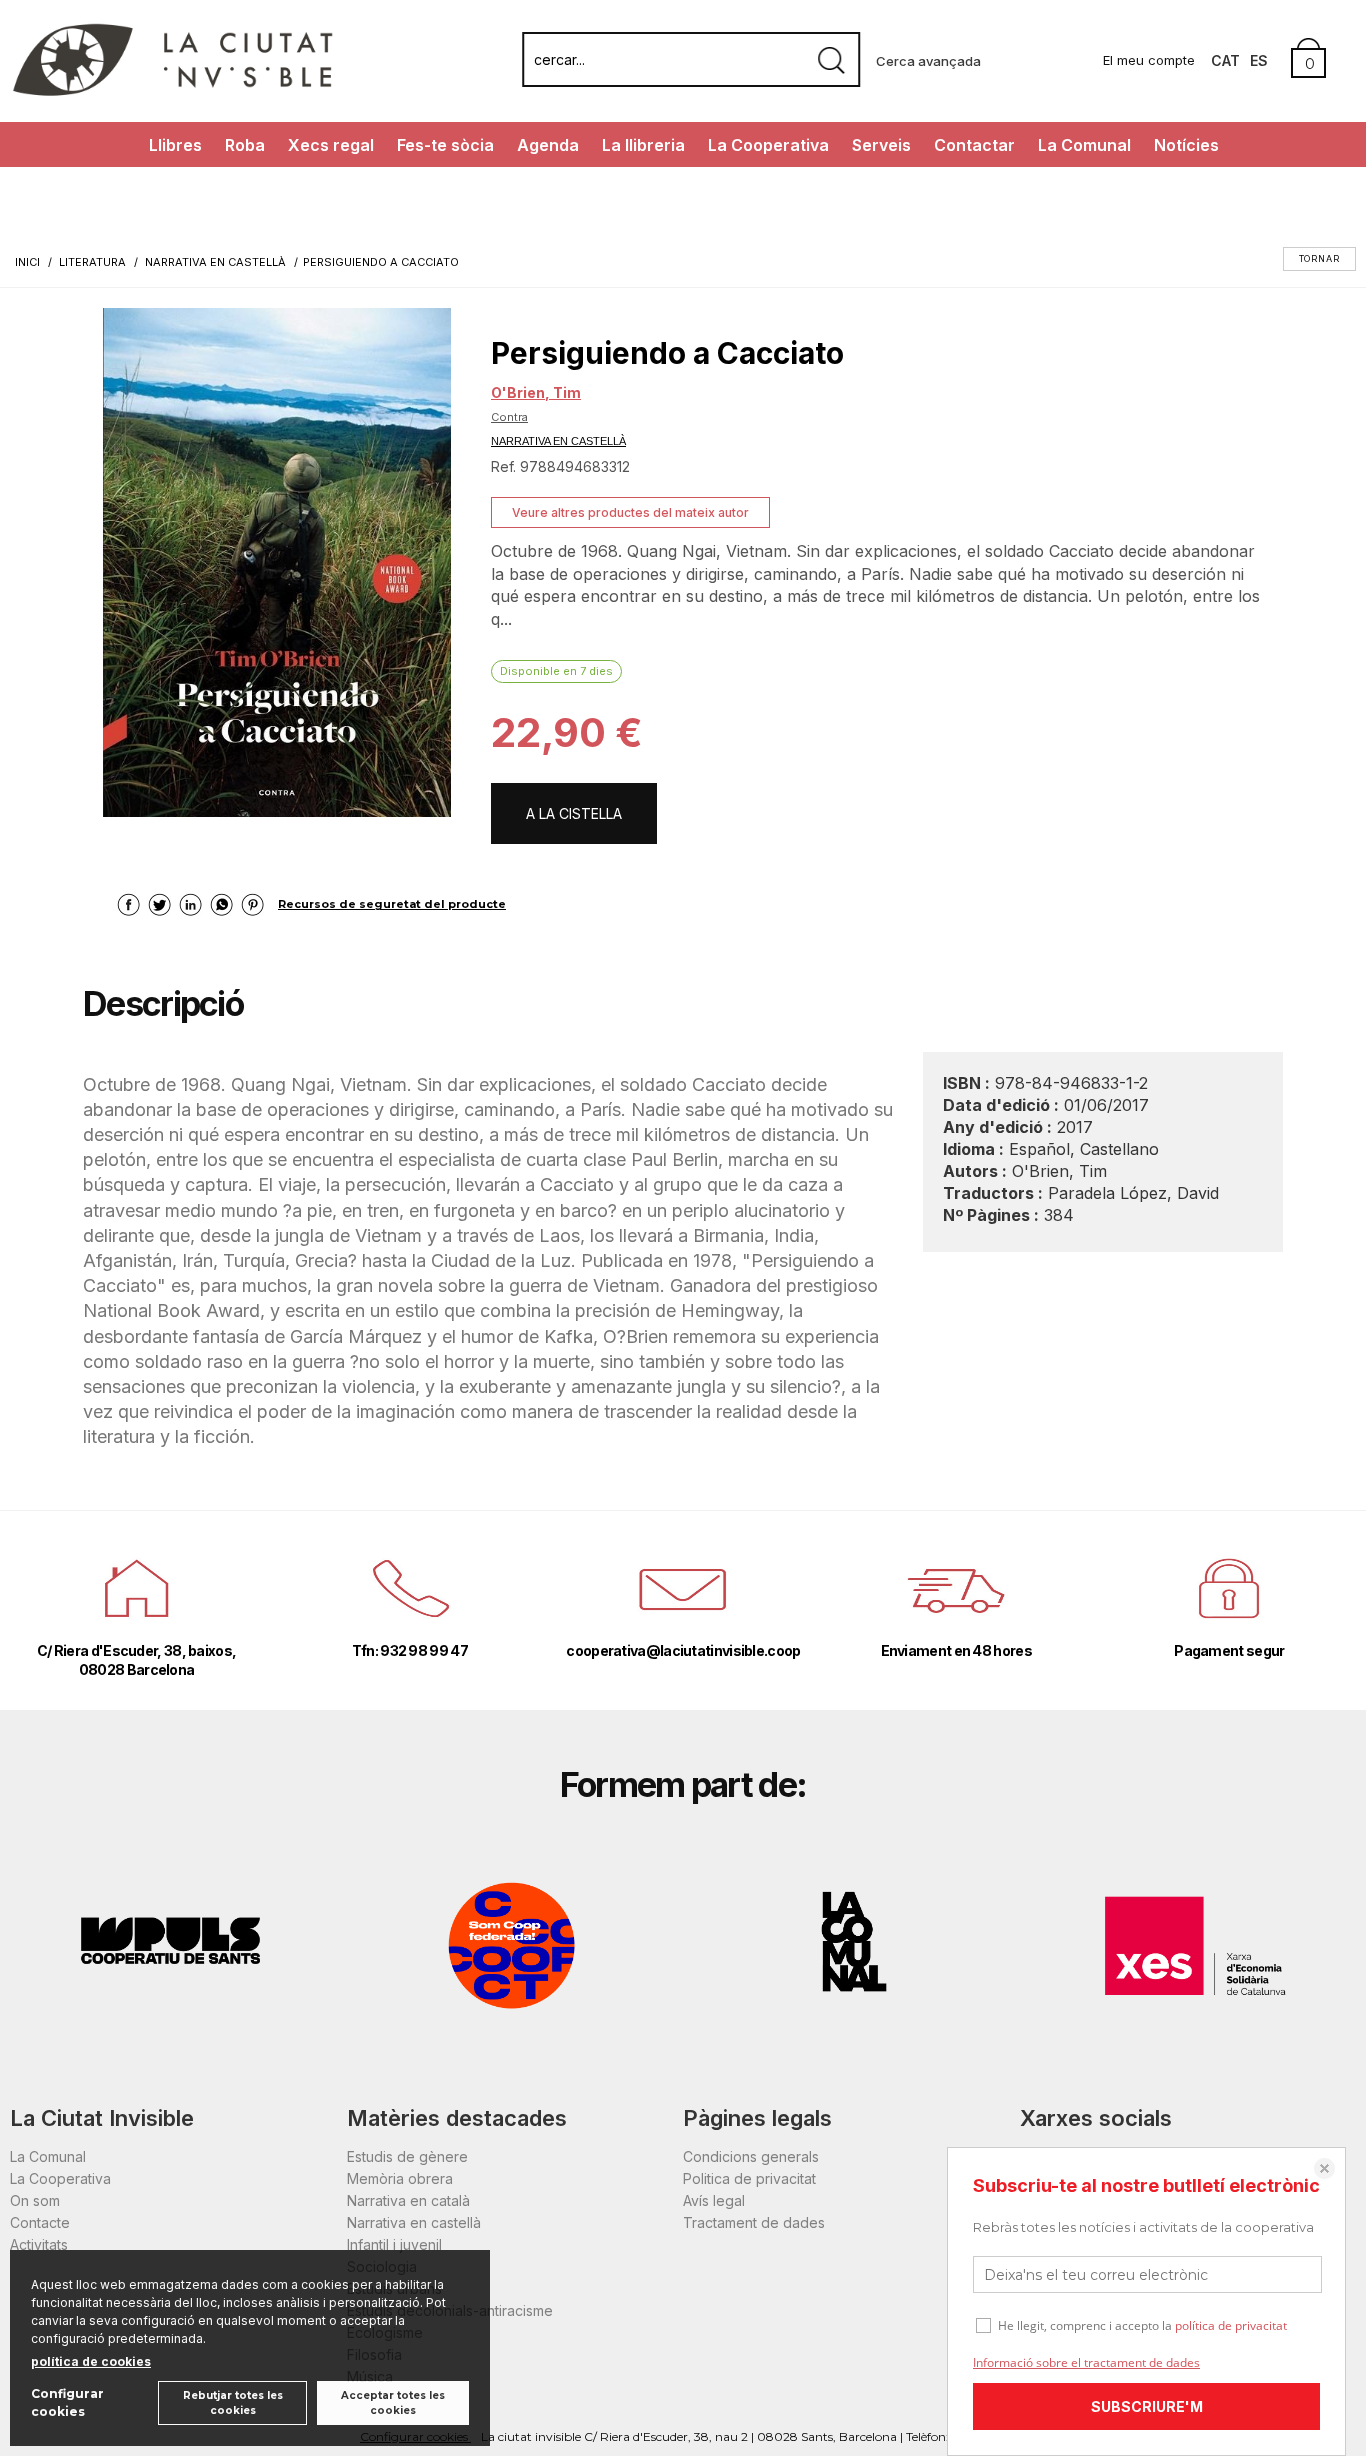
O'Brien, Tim (536, 392)
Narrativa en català (408, 2200)
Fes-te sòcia (445, 145)
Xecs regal (331, 145)
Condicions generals (751, 2156)
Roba (245, 145)
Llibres (175, 145)
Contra (509, 417)
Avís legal (714, 2200)
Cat (1225, 60)
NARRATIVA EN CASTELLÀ (558, 441)
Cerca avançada (928, 61)
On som (35, 2200)
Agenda (548, 145)
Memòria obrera (400, 2178)
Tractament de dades (754, 2222)
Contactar (974, 145)
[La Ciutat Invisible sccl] (172, 93)
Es (1259, 60)
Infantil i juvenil (394, 2244)
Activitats (39, 2244)
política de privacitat (1231, 2325)
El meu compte (1149, 60)
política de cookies (91, 2361)
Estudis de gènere (407, 2156)
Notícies (1186, 145)
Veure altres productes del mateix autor (630, 512)
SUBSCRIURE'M (1147, 2406)
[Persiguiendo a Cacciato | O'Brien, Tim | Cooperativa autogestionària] (277, 562)
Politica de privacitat (749, 2178)
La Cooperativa (768, 145)
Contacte (40, 2222)
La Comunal (1084, 145)
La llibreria (643, 145)
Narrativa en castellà (414, 2222)
